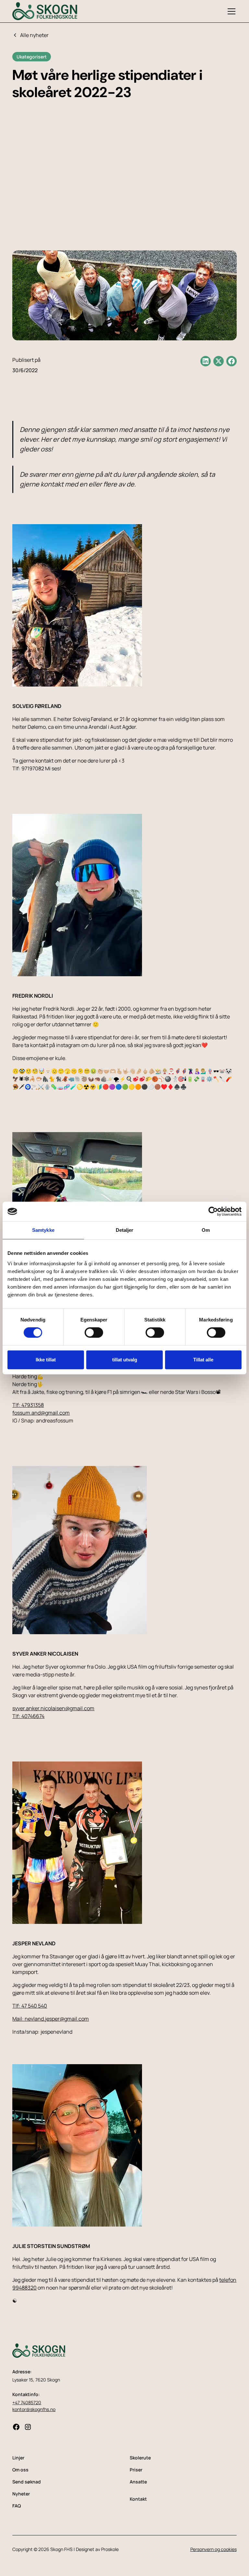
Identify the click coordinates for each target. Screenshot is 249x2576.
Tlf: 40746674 (28, 1716)
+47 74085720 (27, 2402)
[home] (45, 11)
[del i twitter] (219, 361)
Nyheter (21, 2494)
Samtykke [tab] (43, 1230)
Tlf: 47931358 (28, 1405)
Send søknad (27, 2482)
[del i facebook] (231, 361)
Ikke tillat (46, 1360)
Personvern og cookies (213, 2549)
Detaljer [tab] (125, 1230)
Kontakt (138, 2499)
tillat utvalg (125, 1360)
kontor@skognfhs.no (34, 2409)
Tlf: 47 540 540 (30, 2006)
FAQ (17, 2506)
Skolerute (140, 2458)
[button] (230, 11)
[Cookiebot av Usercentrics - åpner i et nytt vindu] (213, 1211)
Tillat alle (203, 1360)
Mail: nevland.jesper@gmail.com (51, 2019)
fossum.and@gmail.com (41, 1413)
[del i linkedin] (206, 361)
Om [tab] (206, 1230)
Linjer (18, 2458)
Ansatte (138, 2482)
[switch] (94, 1332)
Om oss (20, 2470)
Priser (136, 2470)
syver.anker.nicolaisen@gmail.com (53, 1708)
